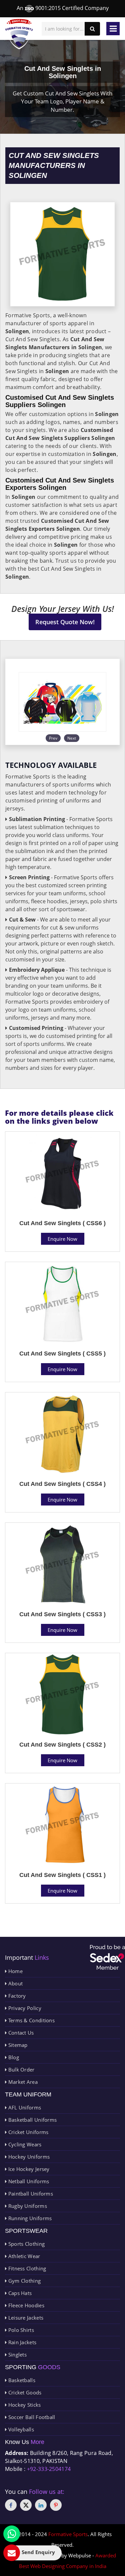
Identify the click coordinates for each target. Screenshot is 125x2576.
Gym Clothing (24, 2281)
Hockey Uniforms (28, 2157)
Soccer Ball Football (31, 2417)
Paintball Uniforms (30, 2194)
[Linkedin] (41, 2505)
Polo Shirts (20, 2330)
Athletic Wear (23, 2256)
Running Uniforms (29, 2218)
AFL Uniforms (24, 2107)
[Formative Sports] (19, 34)
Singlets (17, 2355)
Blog (13, 2057)
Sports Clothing (26, 2244)
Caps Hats (19, 2293)
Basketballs (21, 2380)
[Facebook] (11, 2505)
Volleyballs (20, 2429)
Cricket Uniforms (27, 2132)
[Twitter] (26, 2505)
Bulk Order (20, 2070)
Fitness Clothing (26, 2268)
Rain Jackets (21, 2342)
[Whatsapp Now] (12, 2534)
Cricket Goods (24, 2392)
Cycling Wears (24, 2144)
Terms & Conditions (31, 2020)
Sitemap (17, 2045)
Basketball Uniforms (32, 2120)
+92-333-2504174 (49, 2469)
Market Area (22, 2082)
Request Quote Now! (65, 622)
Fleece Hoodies (25, 2305)
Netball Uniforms (28, 2181)
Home (15, 1971)
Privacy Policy (24, 2008)
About (15, 1983)
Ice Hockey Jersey (28, 2169)
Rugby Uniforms (27, 2206)
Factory (16, 1996)
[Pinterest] (56, 2505)
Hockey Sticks (24, 2405)
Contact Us (20, 2033)
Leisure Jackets (25, 2318)
